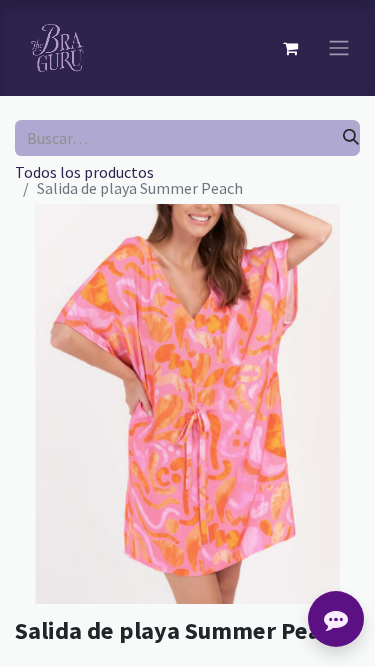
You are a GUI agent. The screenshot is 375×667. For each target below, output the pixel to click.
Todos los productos (84, 172)
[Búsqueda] (351, 138)
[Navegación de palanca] (339, 48)
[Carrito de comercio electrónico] (290, 48)
